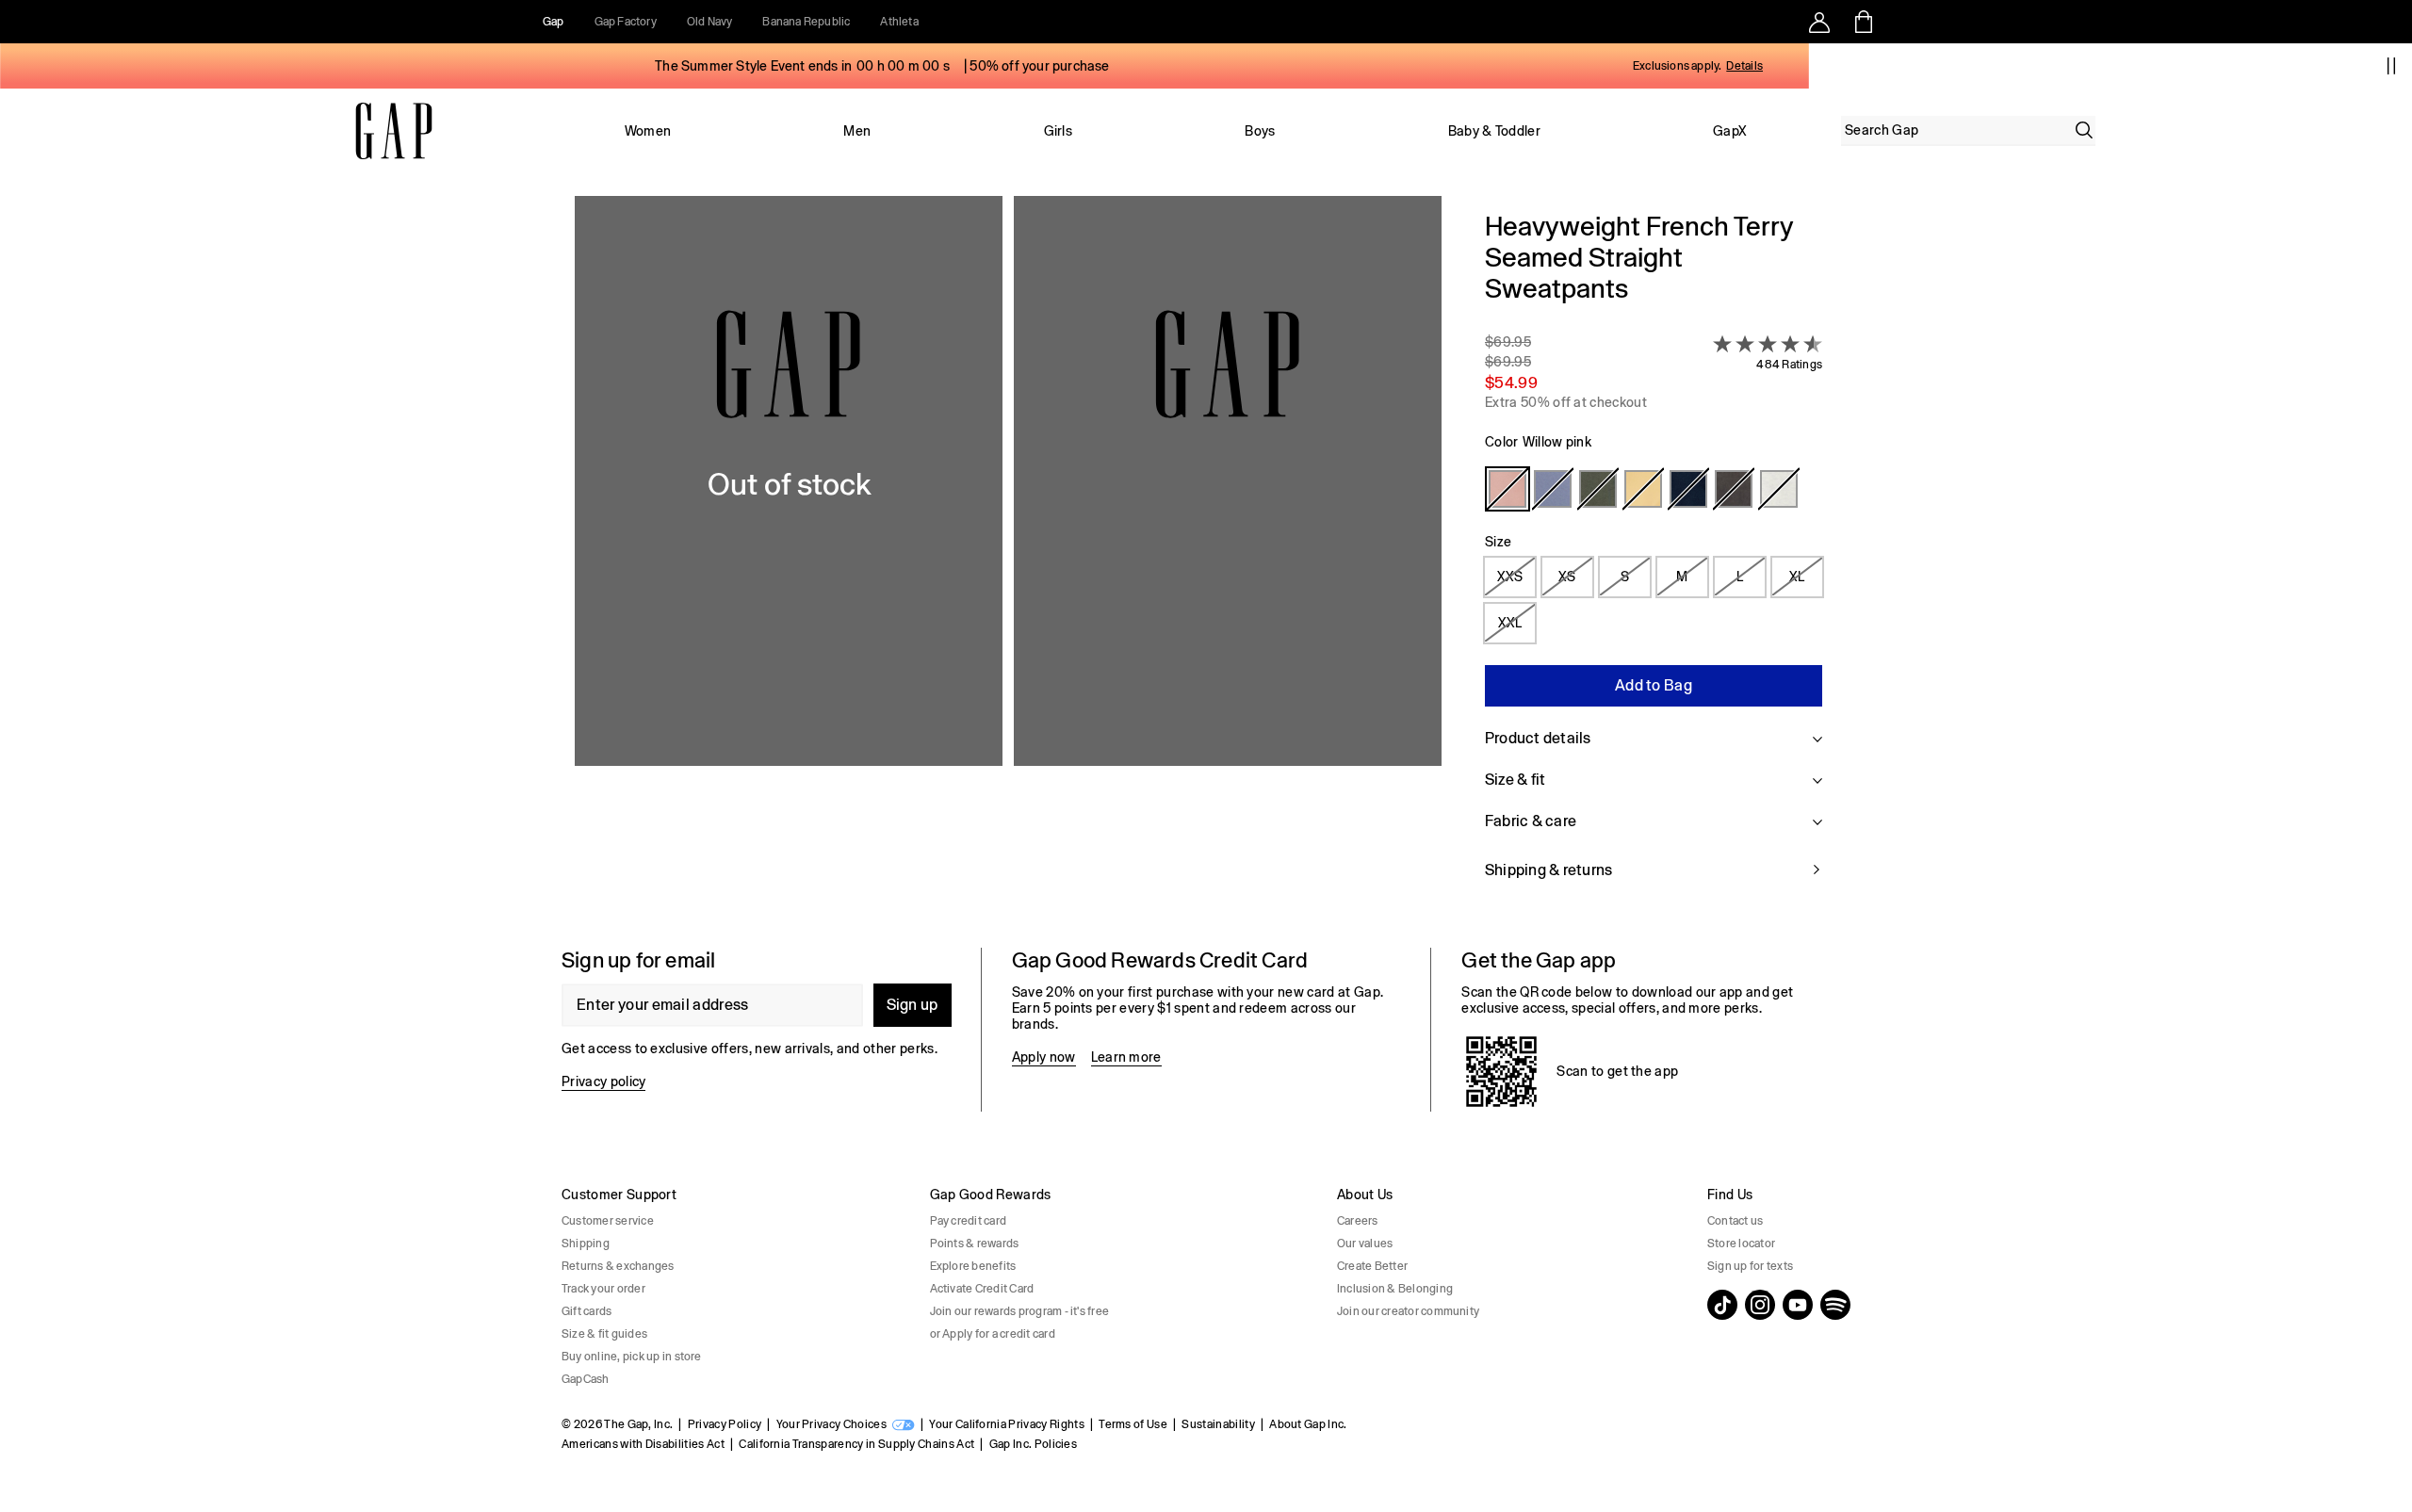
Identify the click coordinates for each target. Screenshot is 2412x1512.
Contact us (1735, 1221)
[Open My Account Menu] (1819, 22)
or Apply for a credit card (993, 1334)
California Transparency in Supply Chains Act (856, 1444)
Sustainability (1218, 1424)
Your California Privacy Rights (1007, 1424)
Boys (1260, 131)
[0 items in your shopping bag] (1862, 22)
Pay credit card (969, 1221)
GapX (1730, 131)
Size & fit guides (604, 1334)
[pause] (2391, 66)
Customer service (608, 1221)
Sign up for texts (1750, 1266)
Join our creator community (1408, 1311)
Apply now (1044, 1057)
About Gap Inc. (1308, 1424)
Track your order (603, 1289)
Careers (1358, 1221)
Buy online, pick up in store (632, 1357)
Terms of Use (1133, 1424)
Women (648, 131)
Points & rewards (975, 1244)
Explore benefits (973, 1266)
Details (1744, 66)
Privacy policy (603, 1081)
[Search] (2084, 130)
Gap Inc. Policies (1033, 1444)
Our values (1365, 1244)
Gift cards (587, 1311)
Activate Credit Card (982, 1289)
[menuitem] (648, 131)
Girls (1059, 131)
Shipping (586, 1244)
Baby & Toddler (1494, 131)
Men (857, 131)
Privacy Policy (725, 1424)
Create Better (1372, 1266)
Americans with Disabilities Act (643, 1444)
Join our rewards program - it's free (1020, 1311)
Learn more (1126, 1057)
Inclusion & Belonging (1395, 1289)
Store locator (1741, 1244)
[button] (1008, 557)
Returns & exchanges (618, 1266)
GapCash (586, 1379)
